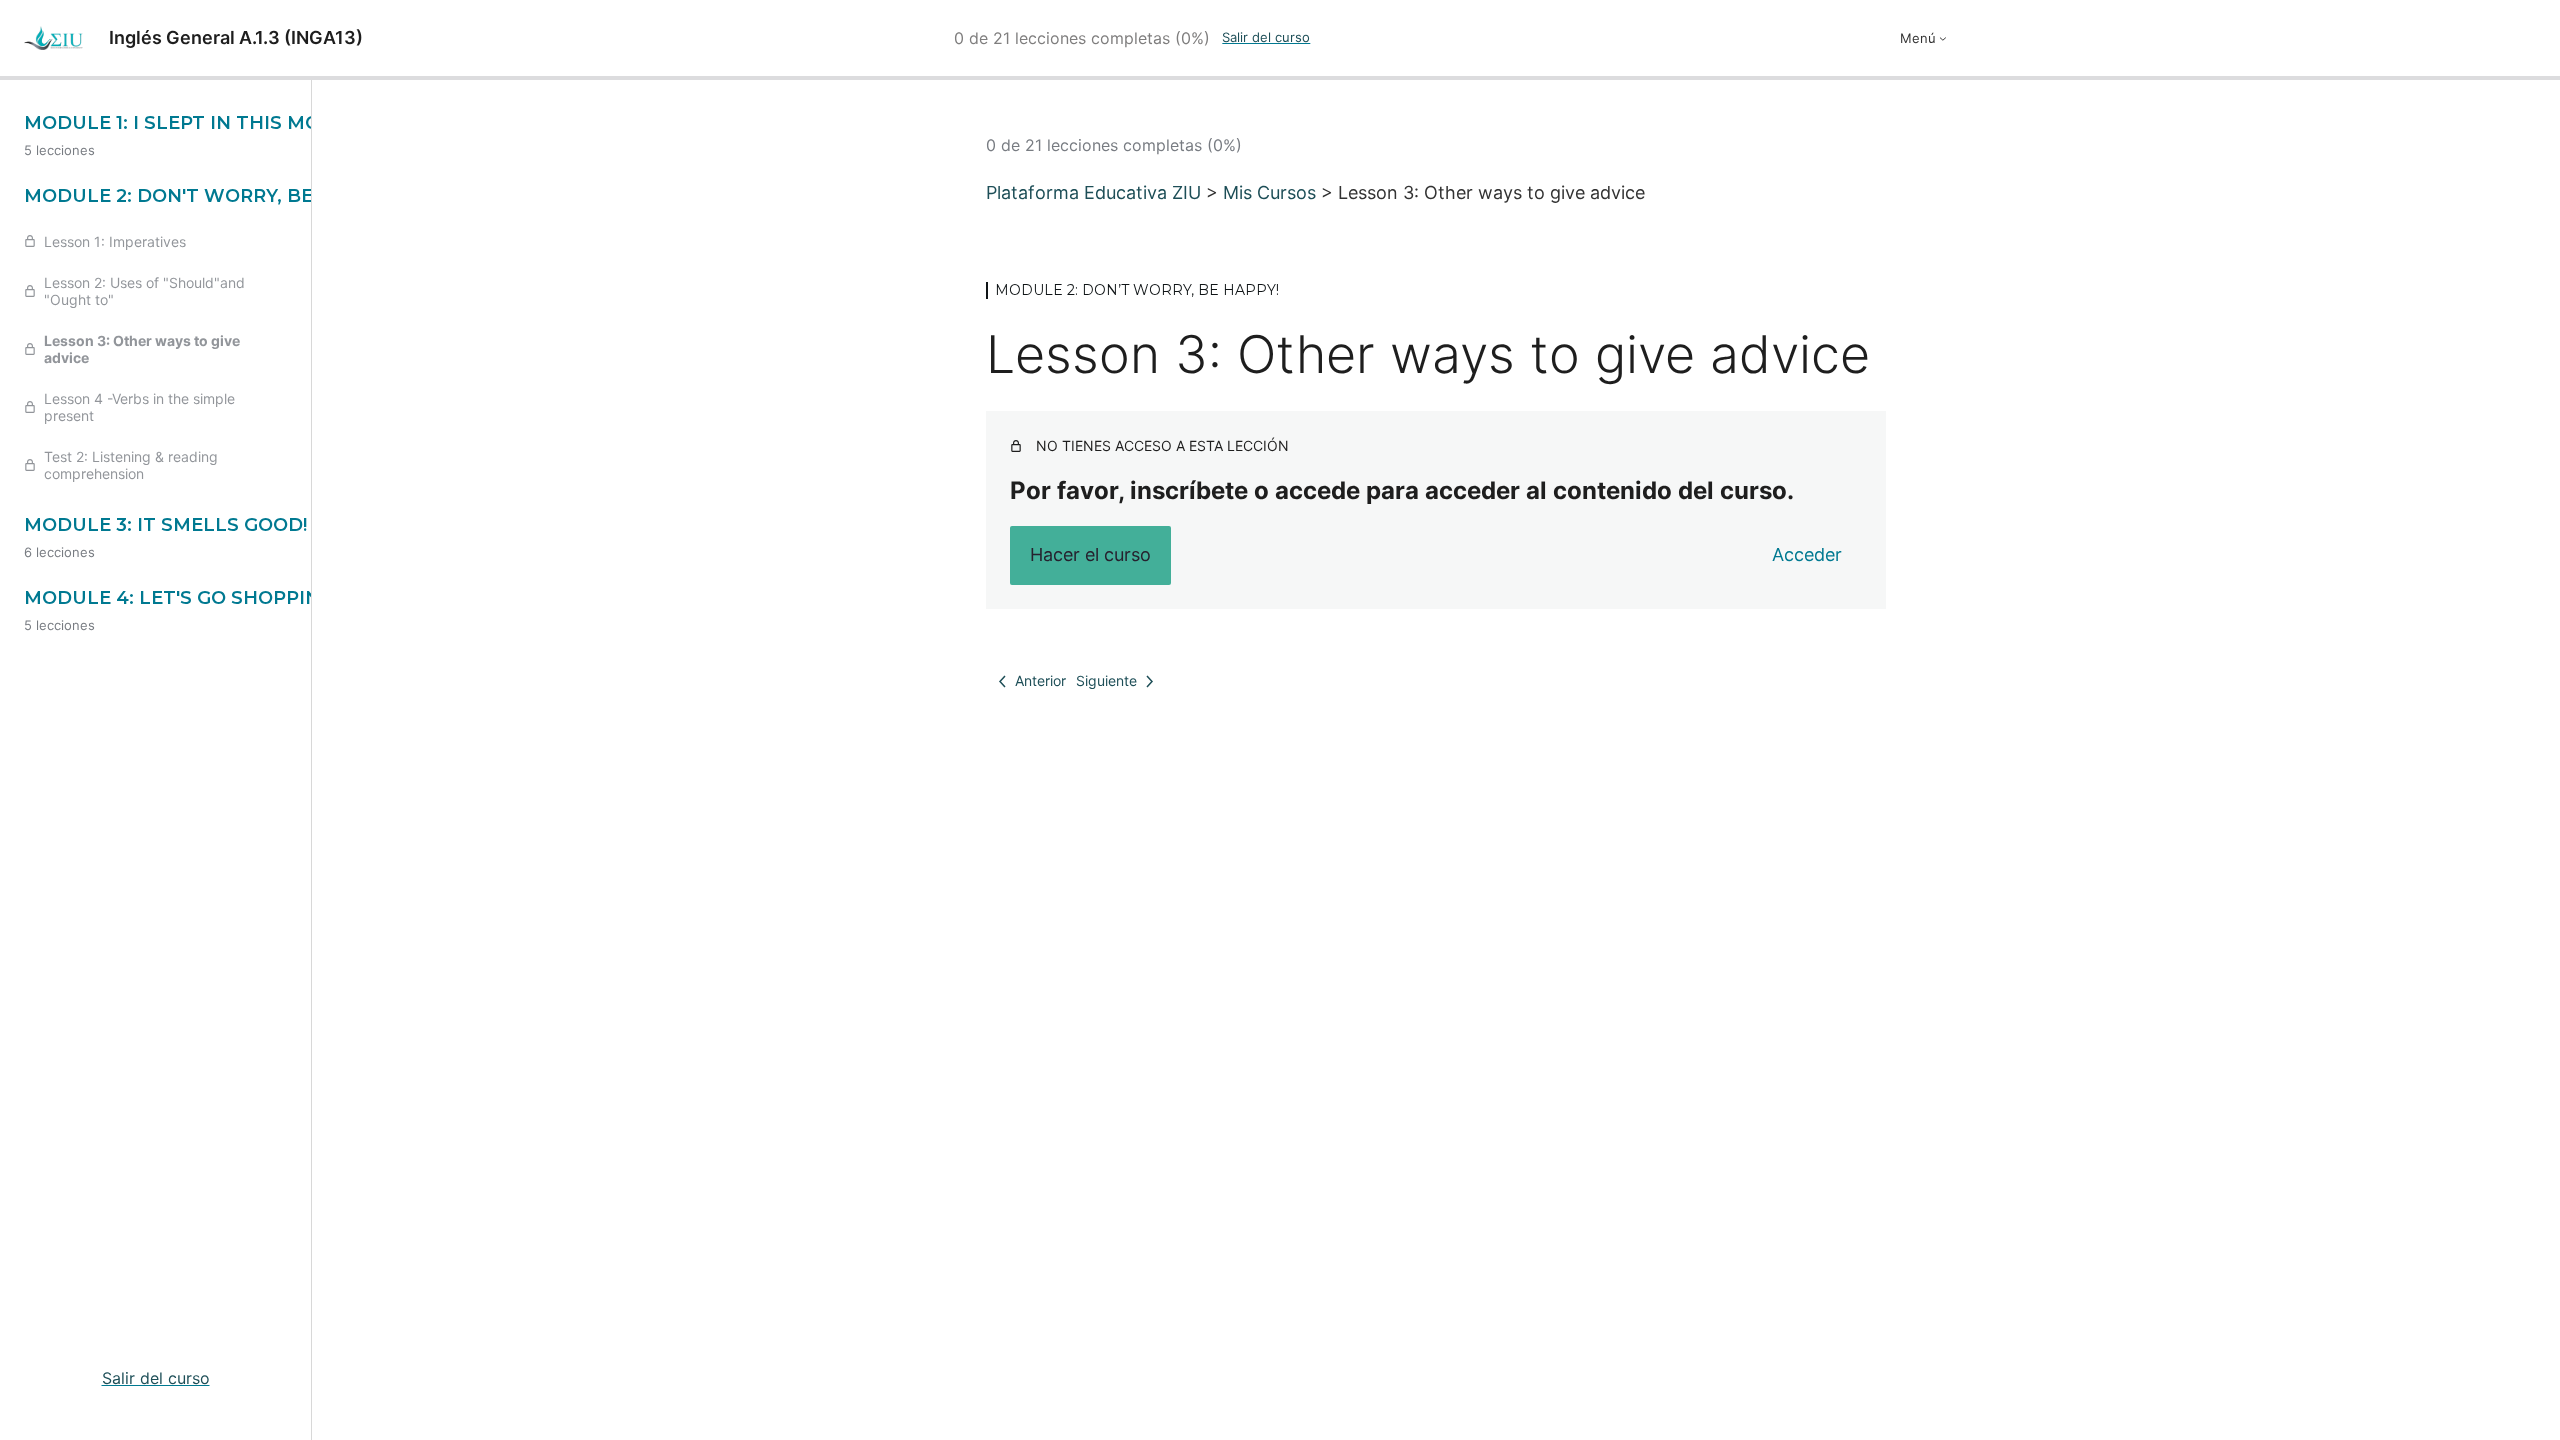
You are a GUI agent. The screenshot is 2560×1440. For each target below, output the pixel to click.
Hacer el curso (1090, 554)
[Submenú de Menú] (1943, 38)
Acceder (1807, 554)
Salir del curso (1266, 37)
